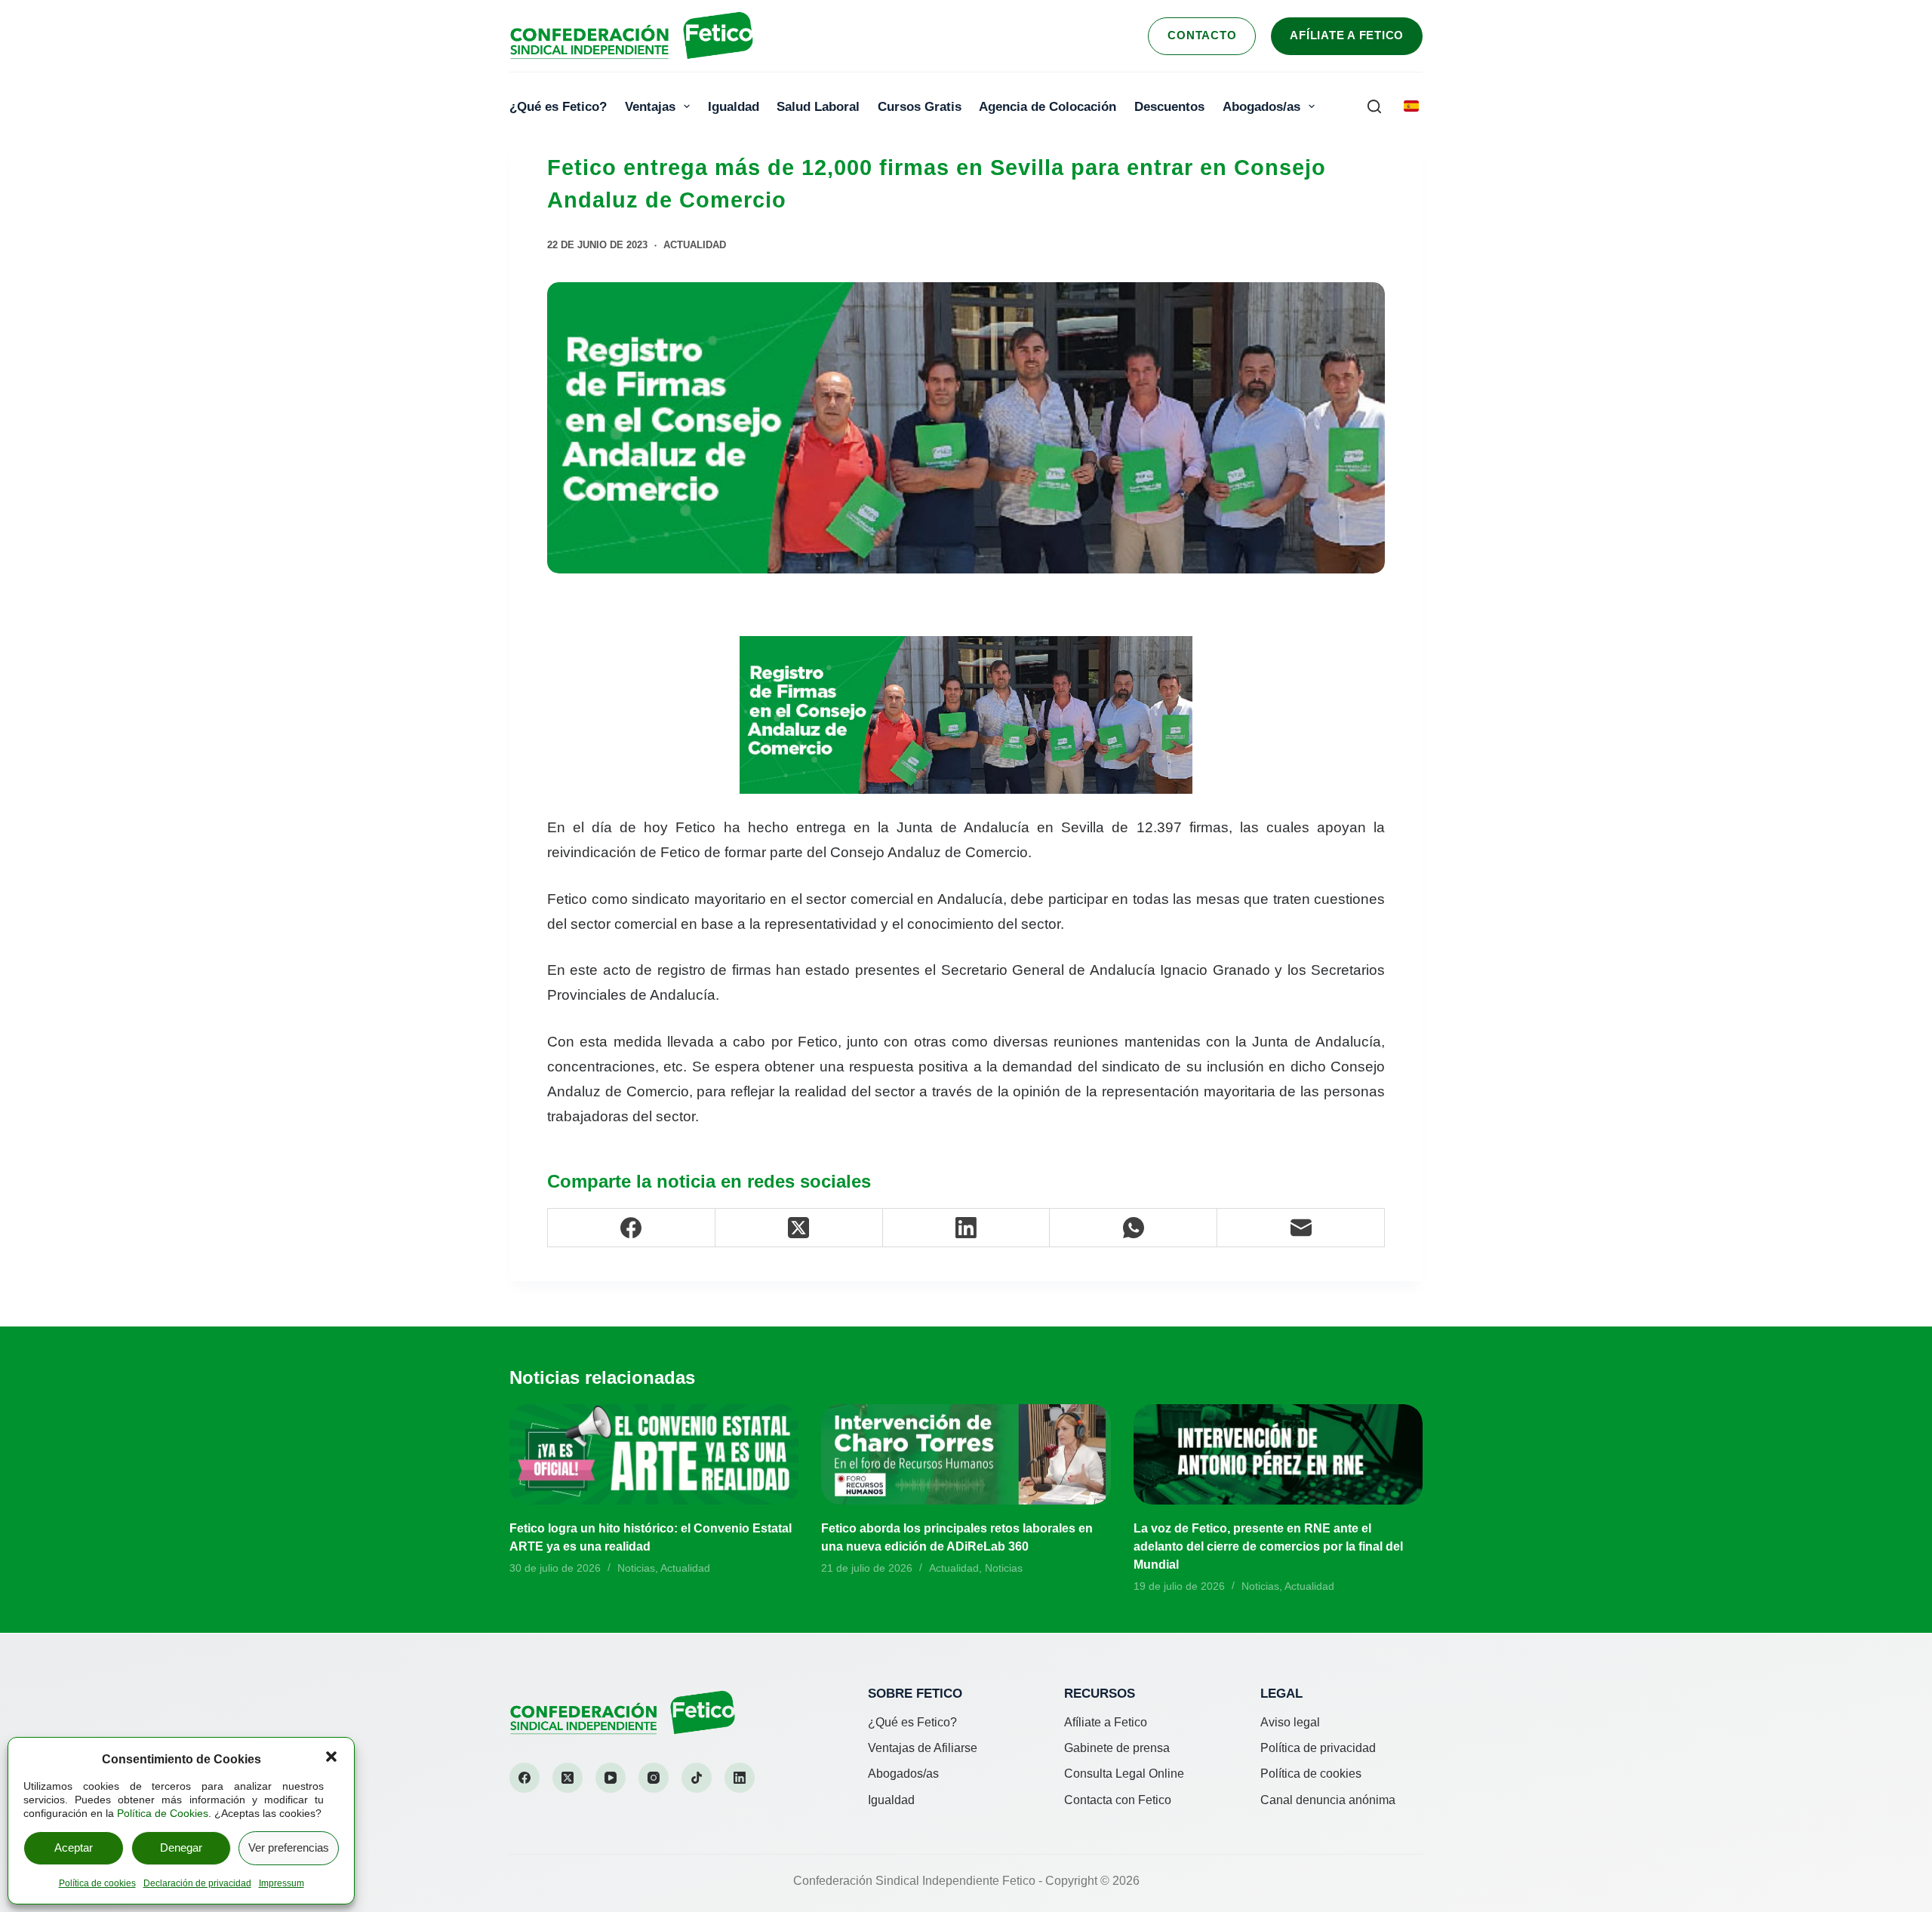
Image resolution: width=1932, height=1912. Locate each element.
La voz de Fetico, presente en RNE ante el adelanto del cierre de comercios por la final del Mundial (1268, 1546)
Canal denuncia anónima (1328, 1800)
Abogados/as (1261, 106)
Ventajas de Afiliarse (923, 1748)
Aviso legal (1290, 1722)
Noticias (636, 1568)
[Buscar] (1374, 106)
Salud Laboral (818, 106)
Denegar (181, 1847)
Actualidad (695, 245)
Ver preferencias (289, 1847)
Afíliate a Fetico (1347, 35)
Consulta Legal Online (1124, 1774)
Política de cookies (97, 1883)
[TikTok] (697, 1778)
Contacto (1202, 35)
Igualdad (734, 106)
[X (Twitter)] (799, 1228)
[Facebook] (632, 1228)
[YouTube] (611, 1778)
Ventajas (650, 106)
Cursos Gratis (920, 106)
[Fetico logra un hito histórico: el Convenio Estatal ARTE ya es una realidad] (654, 1454)
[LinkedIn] (967, 1228)
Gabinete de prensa (1117, 1748)
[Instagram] (654, 1778)
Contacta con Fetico (1118, 1800)
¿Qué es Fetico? (558, 106)
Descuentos (1169, 106)
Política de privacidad (1318, 1748)
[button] (331, 1757)
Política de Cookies (163, 1813)
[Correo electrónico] (1301, 1228)
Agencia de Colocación (1048, 106)
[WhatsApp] (1134, 1228)
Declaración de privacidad (197, 1883)
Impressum (281, 1883)
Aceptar (74, 1847)
